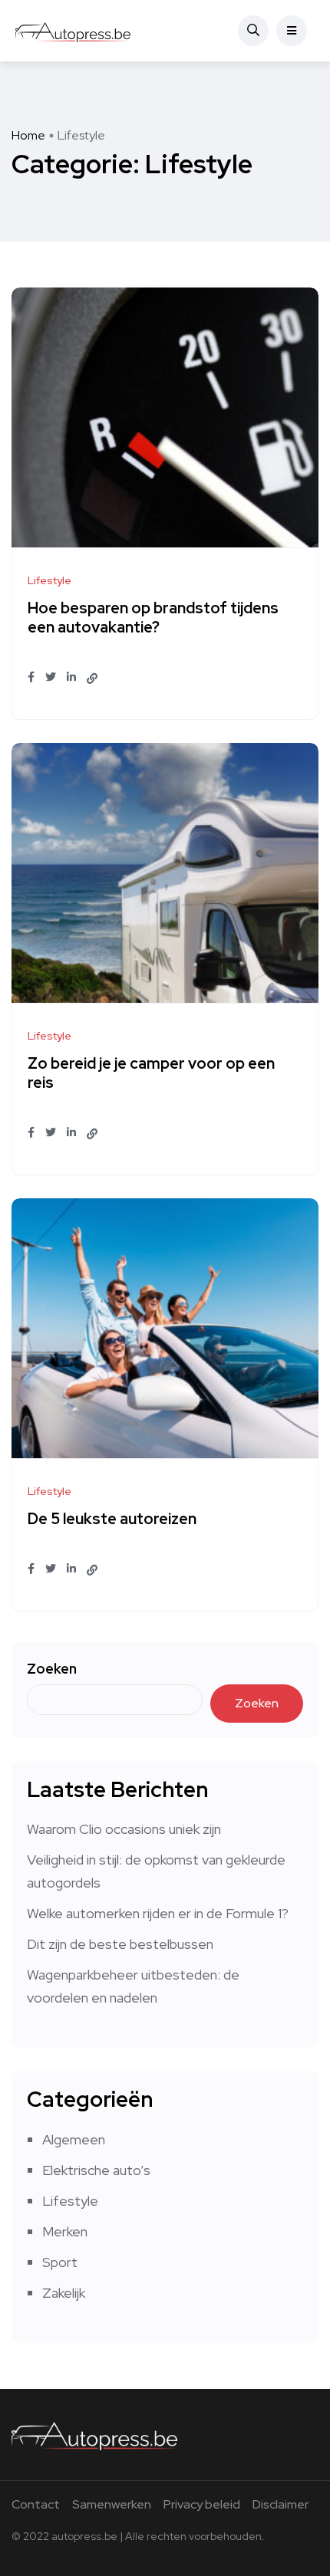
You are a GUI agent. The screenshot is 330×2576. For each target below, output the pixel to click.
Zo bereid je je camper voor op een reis (151, 1074)
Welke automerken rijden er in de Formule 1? (158, 1913)
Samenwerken (112, 2504)
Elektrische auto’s (96, 2170)
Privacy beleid (202, 2504)
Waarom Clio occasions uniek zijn (124, 1829)
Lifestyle (70, 2201)
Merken (65, 2231)
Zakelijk (64, 2293)
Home (28, 135)
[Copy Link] (92, 678)
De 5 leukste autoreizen (112, 1520)
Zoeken (52, 1669)
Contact (36, 2504)
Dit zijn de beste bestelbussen (120, 1944)
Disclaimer (280, 2504)
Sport (60, 2262)
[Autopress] (73, 31)
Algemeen (74, 2139)
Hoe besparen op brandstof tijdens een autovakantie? (153, 618)
